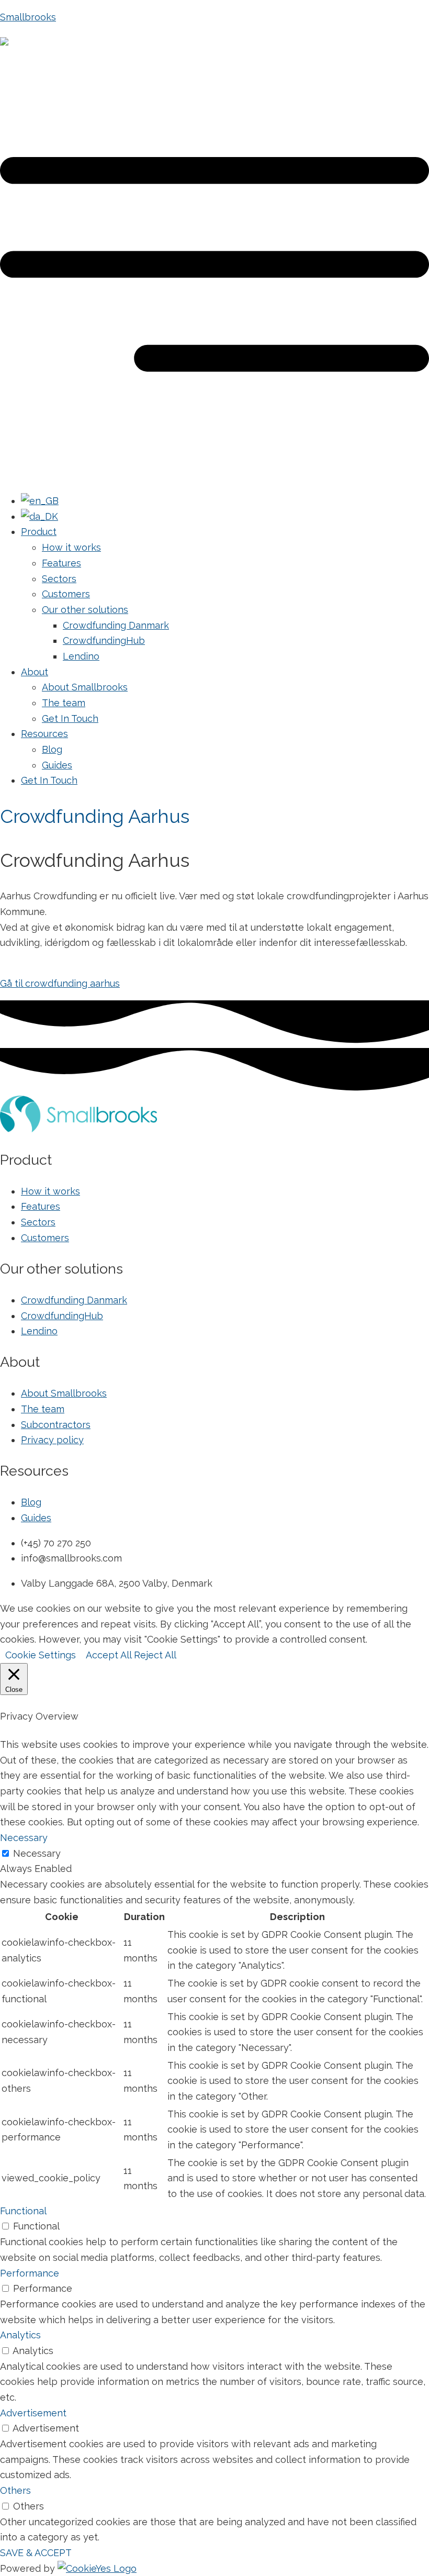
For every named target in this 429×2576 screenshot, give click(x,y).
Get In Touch (70, 718)
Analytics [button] (20, 2335)
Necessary (37, 1853)
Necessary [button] (24, 1838)
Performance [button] (30, 2273)
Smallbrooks (28, 17)
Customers (66, 594)
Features (61, 563)
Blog (52, 749)
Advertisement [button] (33, 2413)
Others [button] (15, 2490)
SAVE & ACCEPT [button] (36, 2553)
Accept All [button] (109, 1655)
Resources (44, 734)
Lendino (81, 656)
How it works (71, 547)
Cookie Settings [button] (41, 1655)
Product (39, 532)
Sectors (59, 579)
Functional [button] (23, 2211)
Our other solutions (85, 610)
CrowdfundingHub (104, 640)
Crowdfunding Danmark (116, 625)
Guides (57, 765)
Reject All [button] (155, 1655)
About (35, 672)
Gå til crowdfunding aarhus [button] (60, 983)
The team (64, 703)
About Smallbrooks (85, 687)
